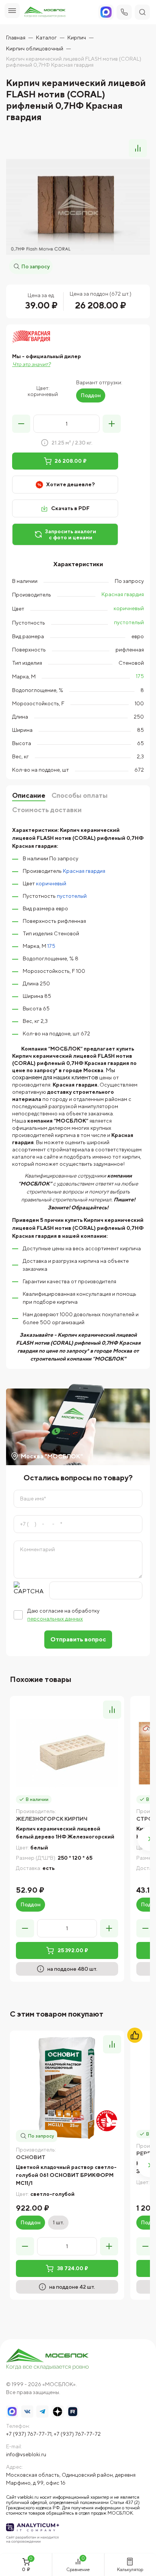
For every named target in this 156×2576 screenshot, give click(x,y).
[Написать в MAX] (12, 2412)
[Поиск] (142, 12)
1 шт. (58, 2222)
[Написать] (106, 12)
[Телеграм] (42, 2412)
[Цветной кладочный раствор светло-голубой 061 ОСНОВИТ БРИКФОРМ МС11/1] (67, 2088)
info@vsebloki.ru (26, 2454)
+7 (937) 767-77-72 (77, 2434)
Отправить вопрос (78, 1639)
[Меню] (12, 11)
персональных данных (55, 1619)
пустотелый (129, 622)
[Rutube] (73, 2412)
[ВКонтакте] (27, 2412)
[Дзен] (58, 2412)
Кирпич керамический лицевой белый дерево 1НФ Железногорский (65, 1833)
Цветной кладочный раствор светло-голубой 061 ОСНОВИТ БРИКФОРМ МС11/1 (66, 2175)
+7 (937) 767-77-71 (29, 2434)
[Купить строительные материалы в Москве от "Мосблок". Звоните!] (48, 2360)
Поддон (91, 395)
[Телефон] (124, 12)
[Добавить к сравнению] (138, 148)
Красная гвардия (123, 594)
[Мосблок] (45, 12)
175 (140, 676)
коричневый (129, 608)
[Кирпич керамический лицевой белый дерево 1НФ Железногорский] (67, 1753)
